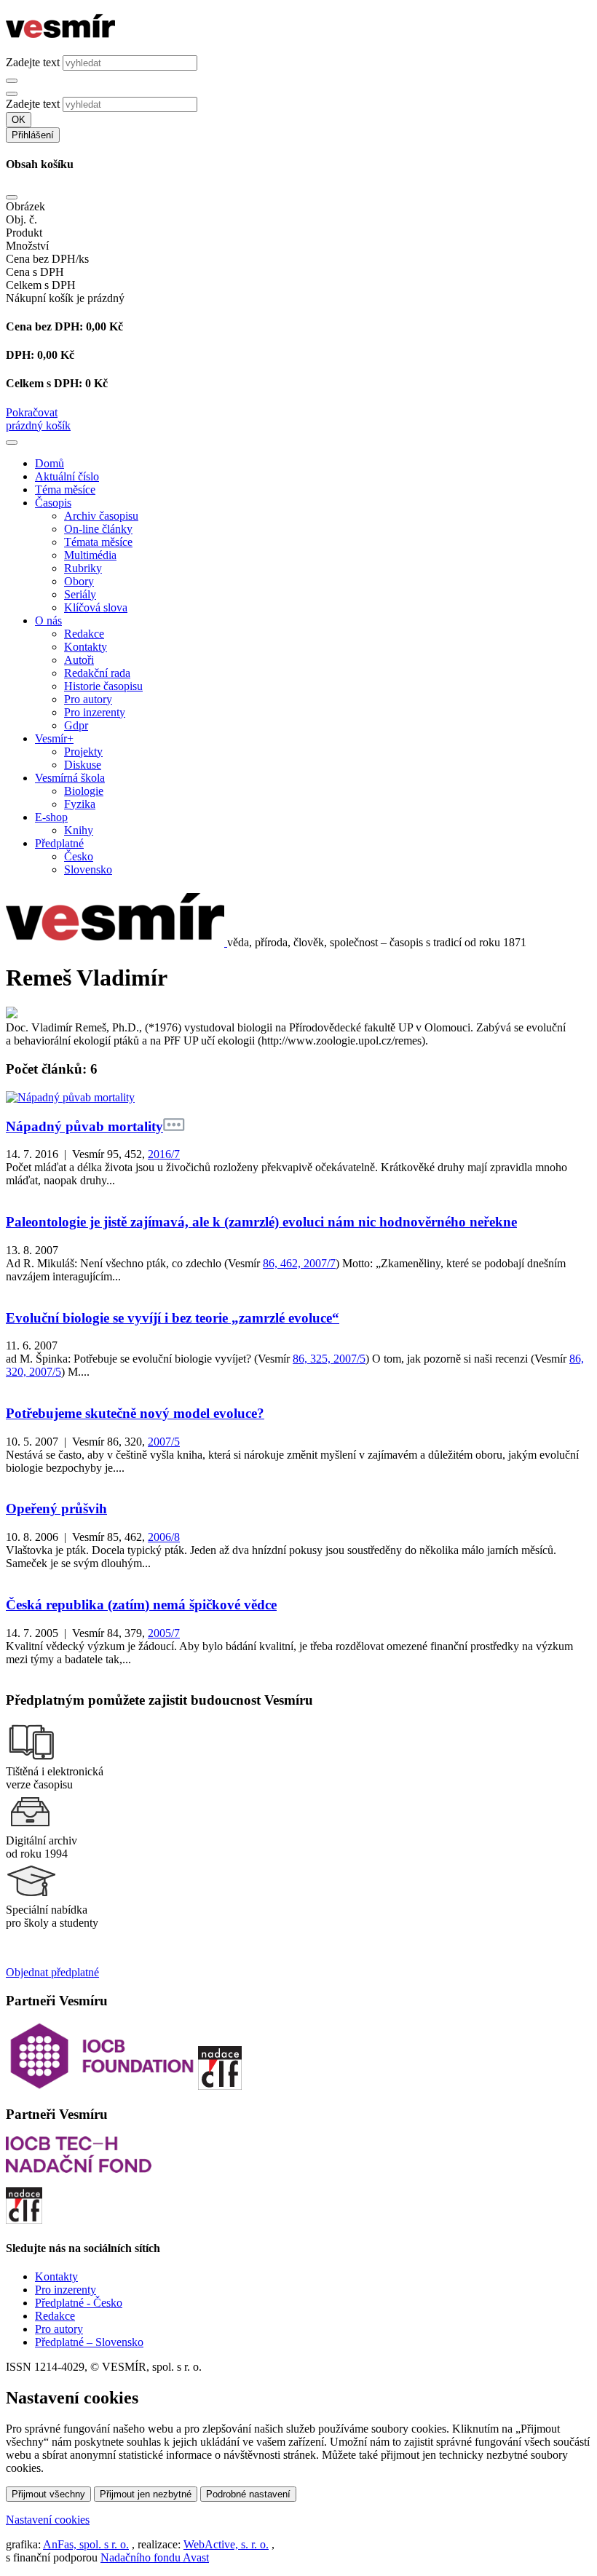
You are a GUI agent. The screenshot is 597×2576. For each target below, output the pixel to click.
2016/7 (164, 1154)
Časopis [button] (53, 503)
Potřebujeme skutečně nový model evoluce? (135, 1413)
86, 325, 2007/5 (329, 1359)
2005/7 (164, 1633)
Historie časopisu (103, 686)
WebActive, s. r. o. (226, 2544)
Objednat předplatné (52, 1972)
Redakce (84, 634)
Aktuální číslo (67, 476)
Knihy (79, 830)
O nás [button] (48, 621)
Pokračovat (32, 412)
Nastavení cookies (48, 2520)
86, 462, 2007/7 (299, 1263)
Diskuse (83, 765)
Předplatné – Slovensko (89, 2342)
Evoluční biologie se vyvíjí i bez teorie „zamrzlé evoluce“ (173, 1318)
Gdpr (76, 725)
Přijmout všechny (48, 2494)
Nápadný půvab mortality (84, 1126)
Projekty (83, 752)
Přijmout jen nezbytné (146, 2494)
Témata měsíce (98, 542)
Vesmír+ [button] (54, 738)
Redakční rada (97, 673)
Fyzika (80, 804)
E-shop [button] (51, 817)
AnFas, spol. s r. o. (86, 2544)
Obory (79, 581)
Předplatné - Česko (79, 2303)
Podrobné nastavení (248, 2494)
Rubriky (83, 568)
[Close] (12, 197)
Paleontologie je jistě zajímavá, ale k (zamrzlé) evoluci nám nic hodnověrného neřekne (261, 1222)
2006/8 (164, 1537)
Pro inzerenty (95, 712)
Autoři (79, 660)
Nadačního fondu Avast (155, 2557)
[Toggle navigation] (12, 443)
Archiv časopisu (101, 516)
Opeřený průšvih (56, 1509)
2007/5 (164, 1442)
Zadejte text (33, 62)
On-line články (98, 529)
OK (19, 120)
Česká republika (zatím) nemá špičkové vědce (141, 1605)
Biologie (84, 791)
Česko (79, 856)
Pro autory (88, 699)
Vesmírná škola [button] (70, 778)
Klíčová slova (96, 607)
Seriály (80, 594)
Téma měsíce (65, 490)
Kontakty (86, 647)
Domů (50, 463)
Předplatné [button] (59, 843)
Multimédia (90, 555)
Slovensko (88, 869)
